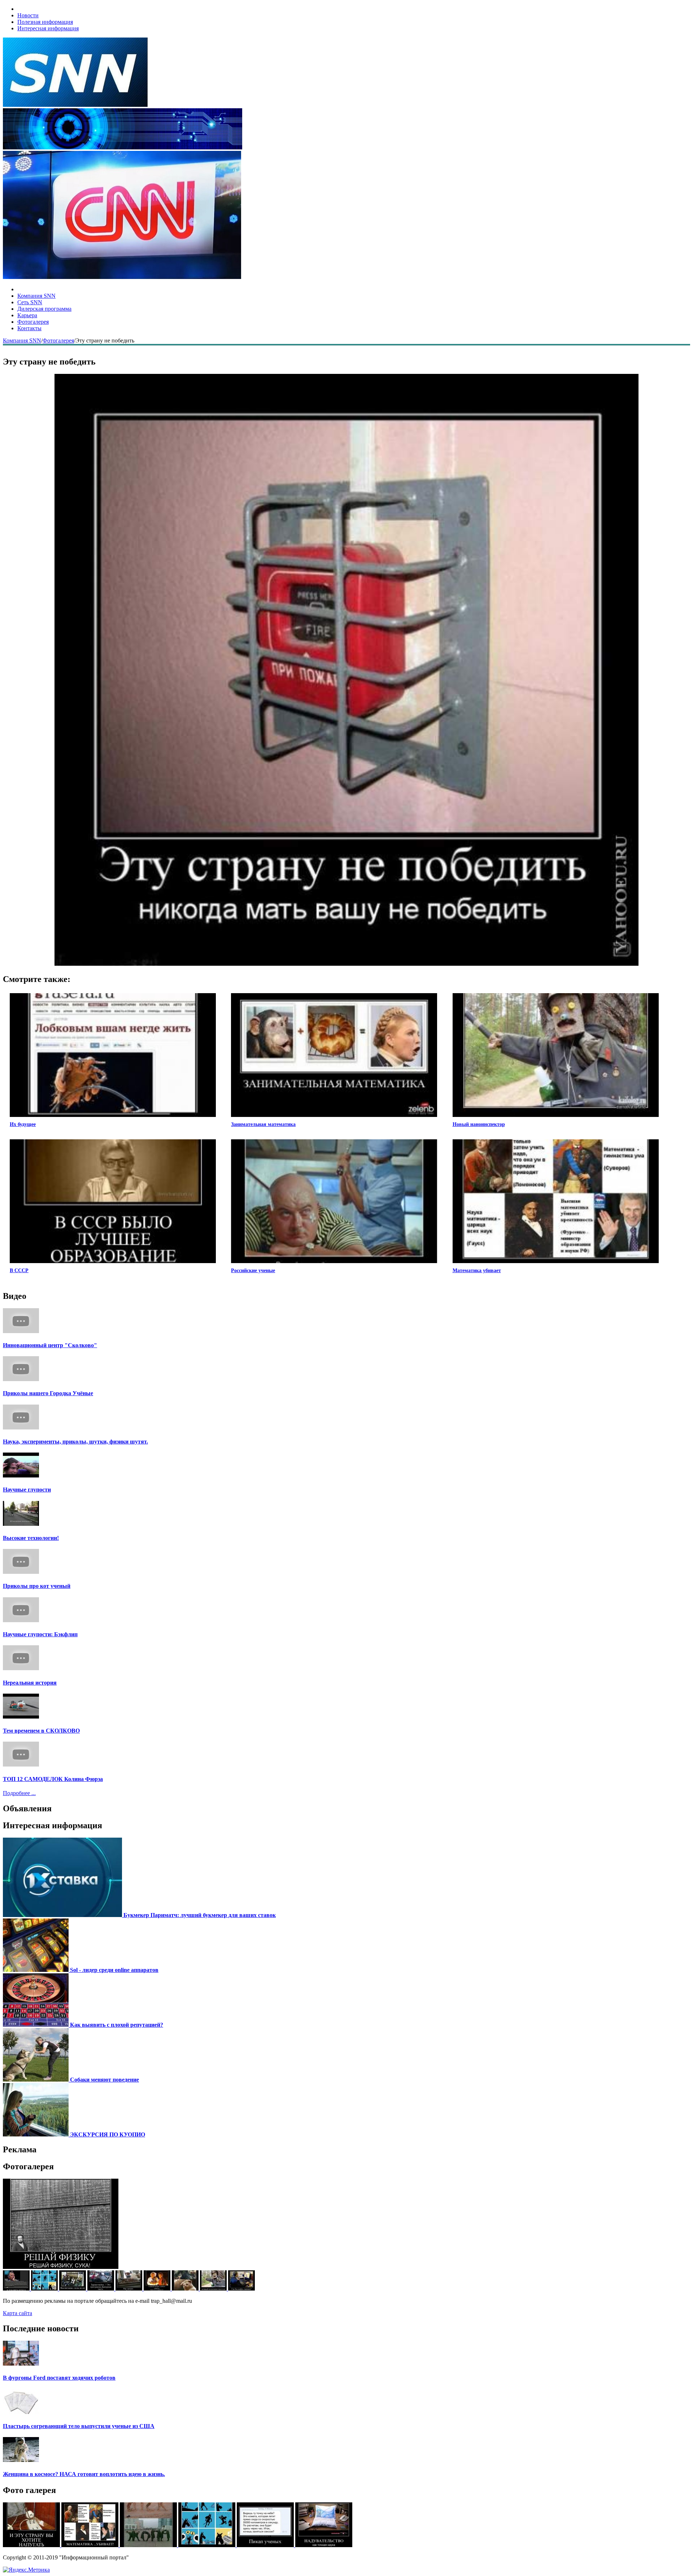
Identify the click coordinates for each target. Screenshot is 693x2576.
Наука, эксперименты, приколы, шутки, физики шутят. (75, 1442)
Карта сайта (18, 2313)
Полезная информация (45, 22)
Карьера (27, 315)
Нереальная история (30, 1683)
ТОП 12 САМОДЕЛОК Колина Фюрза (53, 1779)
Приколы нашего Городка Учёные (48, 1393)
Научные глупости (27, 1490)
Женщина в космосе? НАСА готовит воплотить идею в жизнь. (84, 2474)
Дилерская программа (44, 309)
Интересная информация (48, 28)
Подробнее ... (19, 1793)
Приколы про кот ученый (37, 1586)
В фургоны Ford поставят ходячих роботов (59, 2378)
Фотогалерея (33, 322)
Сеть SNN (30, 302)
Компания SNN (36, 296)
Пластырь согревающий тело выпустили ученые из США (79, 2426)
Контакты (29, 328)
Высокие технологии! (31, 1538)
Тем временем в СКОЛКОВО (41, 1731)
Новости (28, 15)
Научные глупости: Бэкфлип (40, 1634)
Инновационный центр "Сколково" (50, 1345)
